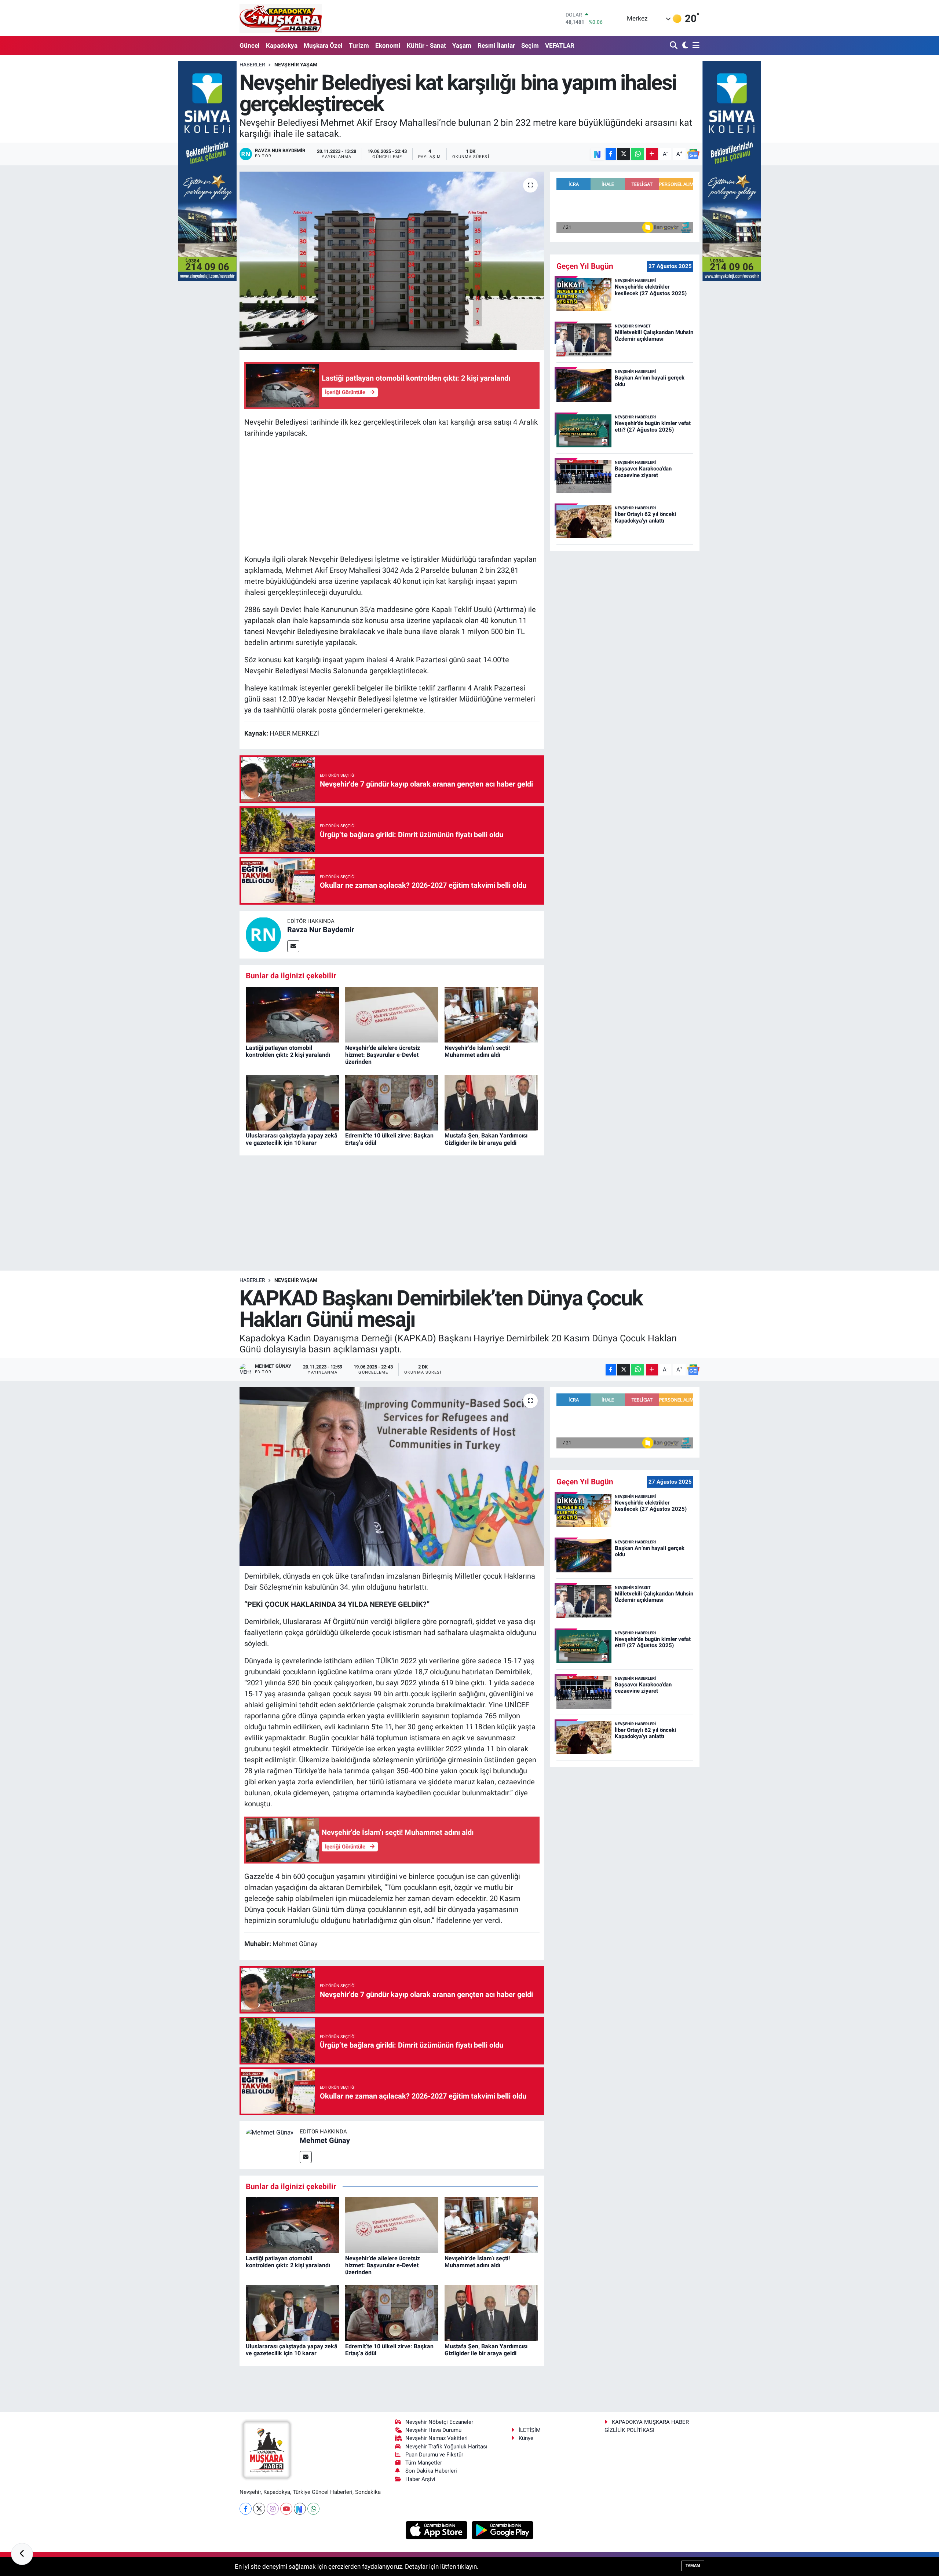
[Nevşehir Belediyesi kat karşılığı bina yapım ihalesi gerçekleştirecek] (392, 261)
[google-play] (503, 2529)
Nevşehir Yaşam (296, 65)
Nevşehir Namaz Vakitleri (436, 2438)
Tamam (693, 2566)
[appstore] (437, 2529)
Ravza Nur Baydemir (321, 930)
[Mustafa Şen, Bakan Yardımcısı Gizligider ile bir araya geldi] (491, 1102)
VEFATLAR (560, 45)
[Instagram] (273, 2509)
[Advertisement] (392, 496)
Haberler (252, 65)
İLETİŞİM (530, 2430)
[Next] (300, 2509)
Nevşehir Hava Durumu (433, 2430)
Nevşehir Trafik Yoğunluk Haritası (446, 2447)
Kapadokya (282, 45)
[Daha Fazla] (652, 154)
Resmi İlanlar (496, 45)
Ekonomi (388, 45)
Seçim (530, 45)
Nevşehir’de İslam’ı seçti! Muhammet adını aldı (477, 1051)
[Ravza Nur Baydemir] (263, 934)
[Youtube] (286, 2509)
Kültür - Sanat (426, 45)
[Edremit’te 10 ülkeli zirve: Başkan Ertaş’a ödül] (392, 1102)
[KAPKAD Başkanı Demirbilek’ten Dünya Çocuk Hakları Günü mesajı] (392, 1476)
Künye (526, 2438)
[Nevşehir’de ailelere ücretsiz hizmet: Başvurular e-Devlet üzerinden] (392, 1014)
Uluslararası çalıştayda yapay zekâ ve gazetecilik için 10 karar (292, 1139)
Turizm (359, 45)
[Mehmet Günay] (270, 2132)
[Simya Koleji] (207, 171)
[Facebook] (246, 2509)
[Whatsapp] (313, 2509)
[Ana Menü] (695, 46)
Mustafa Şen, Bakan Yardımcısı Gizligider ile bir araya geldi (486, 1139)
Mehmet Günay (325, 2140)
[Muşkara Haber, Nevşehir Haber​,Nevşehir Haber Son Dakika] (281, 18)
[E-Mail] (293, 946)
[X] (259, 2509)
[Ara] (674, 46)
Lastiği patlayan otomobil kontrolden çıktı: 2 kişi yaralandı (288, 1051)
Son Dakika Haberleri (431, 2471)
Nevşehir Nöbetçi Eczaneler (439, 2422)
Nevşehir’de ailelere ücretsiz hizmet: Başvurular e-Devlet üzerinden (383, 1055)
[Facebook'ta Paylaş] (611, 154)
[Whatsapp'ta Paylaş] (638, 154)
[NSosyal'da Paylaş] (597, 154)
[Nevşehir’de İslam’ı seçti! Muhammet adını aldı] (491, 1014)
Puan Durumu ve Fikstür (434, 2455)
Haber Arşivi (420, 2479)
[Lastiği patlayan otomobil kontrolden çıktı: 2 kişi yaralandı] (292, 1014)
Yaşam (462, 45)
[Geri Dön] (22, 2554)
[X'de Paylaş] (624, 154)
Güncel (250, 45)
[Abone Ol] (693, 154)
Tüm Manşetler (424, 2463)
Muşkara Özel (323, 45)
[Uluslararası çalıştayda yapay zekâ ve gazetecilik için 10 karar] (292, 1102)
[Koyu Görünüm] (684, 46)
